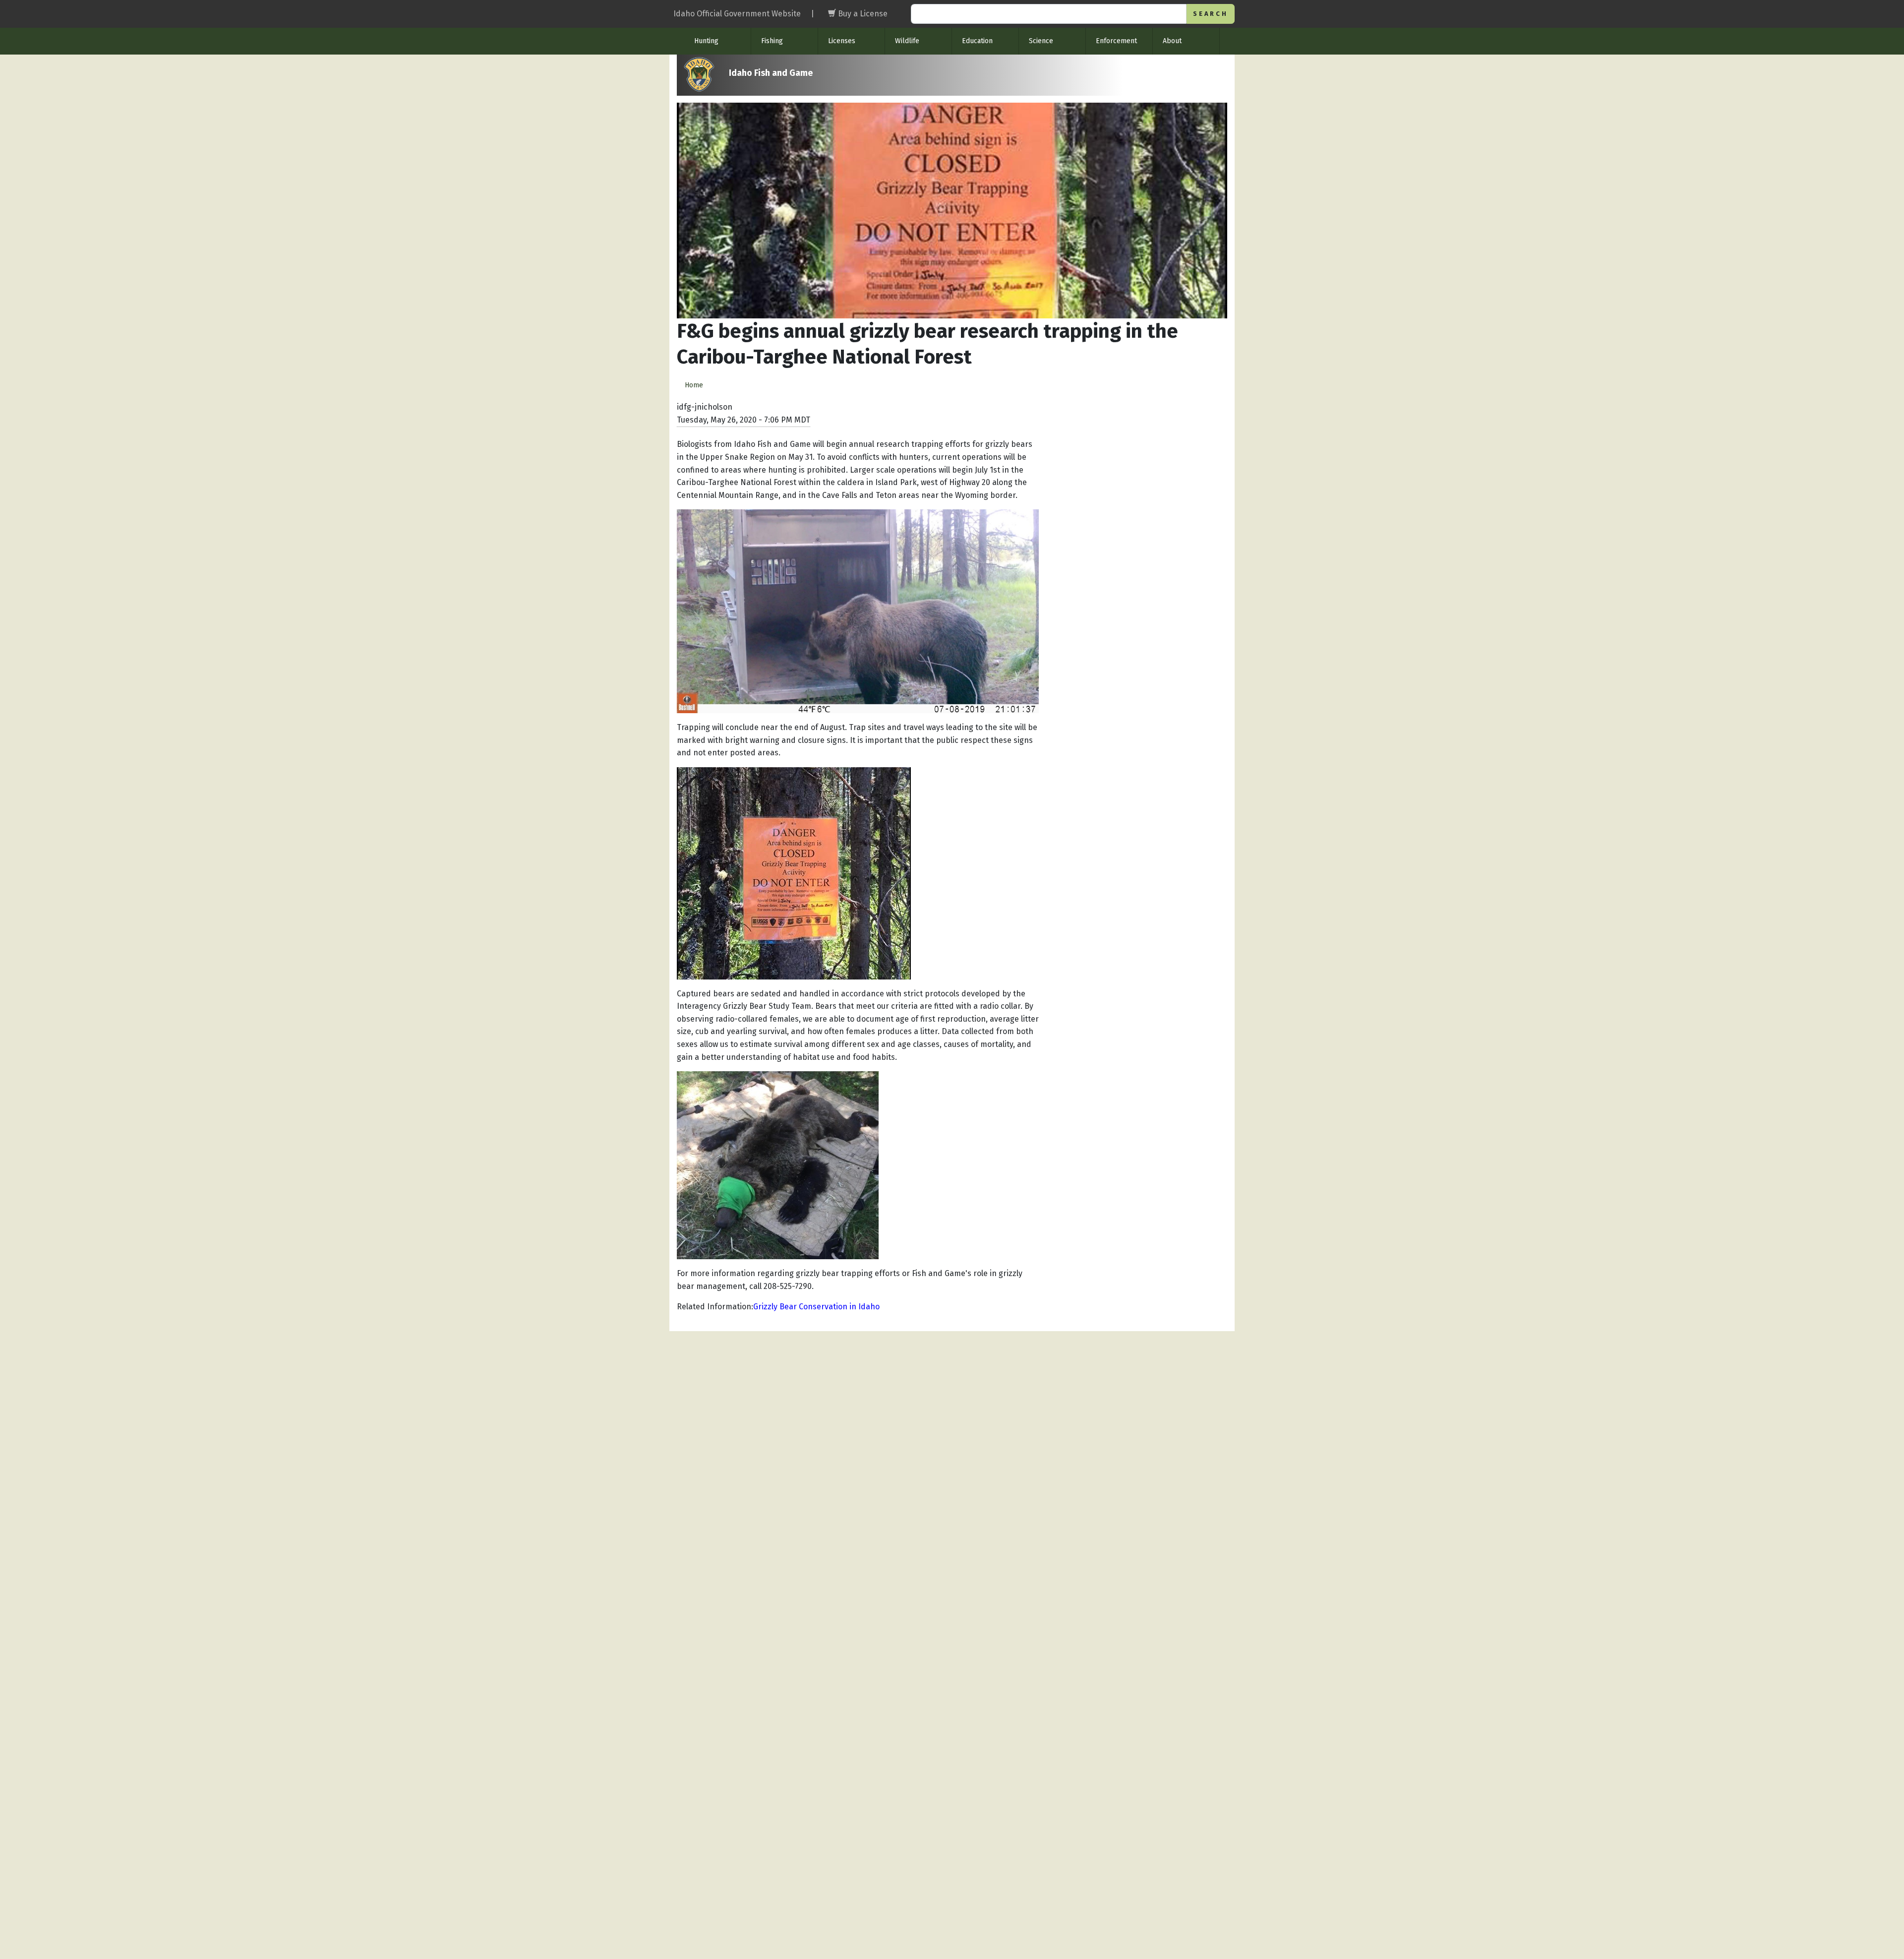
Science (1041, 41)
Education (977, 41)
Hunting (706, 41)
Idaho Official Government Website (737, 14)
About (1172, 41)
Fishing (772, 41)
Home (694, 385)
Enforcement (1116, 41)
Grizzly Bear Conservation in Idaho (816, 1307)
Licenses (842, 41)
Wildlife (907, 41)
